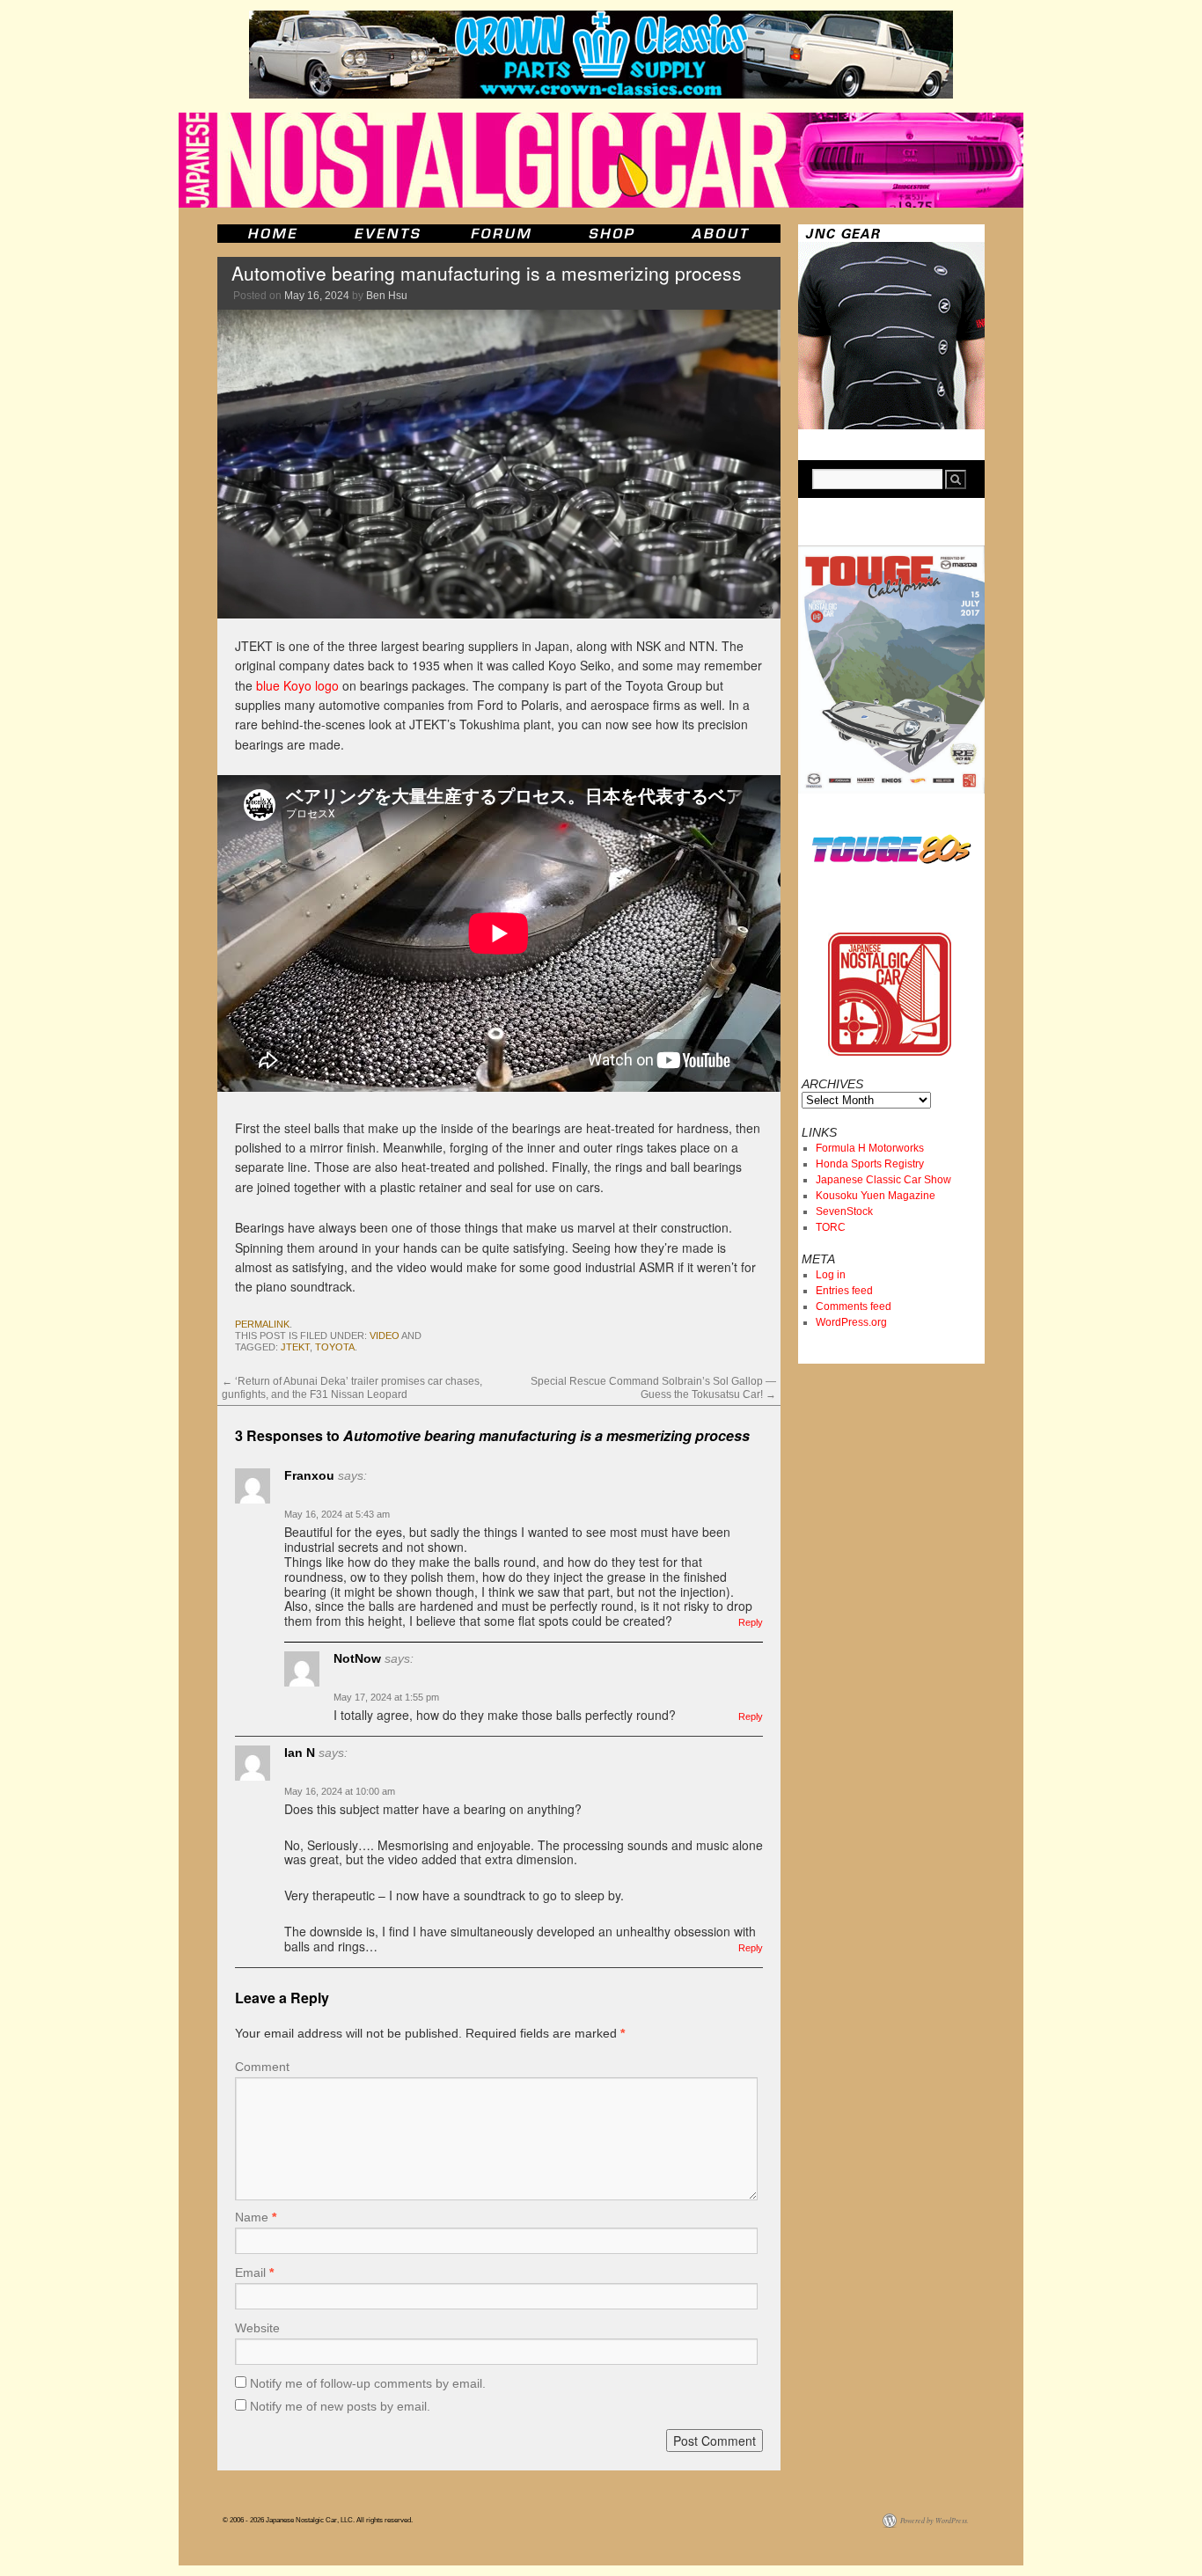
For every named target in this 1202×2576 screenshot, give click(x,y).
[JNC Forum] (503, 234)
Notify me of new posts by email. (340, 2406)
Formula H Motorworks (870, 1148)
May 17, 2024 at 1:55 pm (386, 1697)
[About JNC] (722, 234)
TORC (831, 1227)
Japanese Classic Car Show (883, 1180)
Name (256, 2217)
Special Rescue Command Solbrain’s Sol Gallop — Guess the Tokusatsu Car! (653, 1387)
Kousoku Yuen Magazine (876, 1196)
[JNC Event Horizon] (387, 234)
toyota (335, 1347)
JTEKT (295, 1347)
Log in (831, 1275)
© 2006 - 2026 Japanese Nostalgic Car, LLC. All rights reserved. (318, 2520)
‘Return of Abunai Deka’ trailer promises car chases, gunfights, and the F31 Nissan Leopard (352, 1387)
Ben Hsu (387, 296)
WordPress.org (851, 1322)
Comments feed (854, 1306)
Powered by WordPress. (934, 2520)
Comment (262, 2067)
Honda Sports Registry (870, 1164)
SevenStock (844, 1211)
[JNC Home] (272, 234)
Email (254, 2272)
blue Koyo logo (297, 685)
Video (385, 1336)
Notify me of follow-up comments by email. (368, 2383)
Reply (751, 1622)
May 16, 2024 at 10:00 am (340, 1791)
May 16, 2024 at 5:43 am (337, 1514)
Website (257, 2328)
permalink (262, 1324)
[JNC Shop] (612, 234)
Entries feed (844, 1291)
